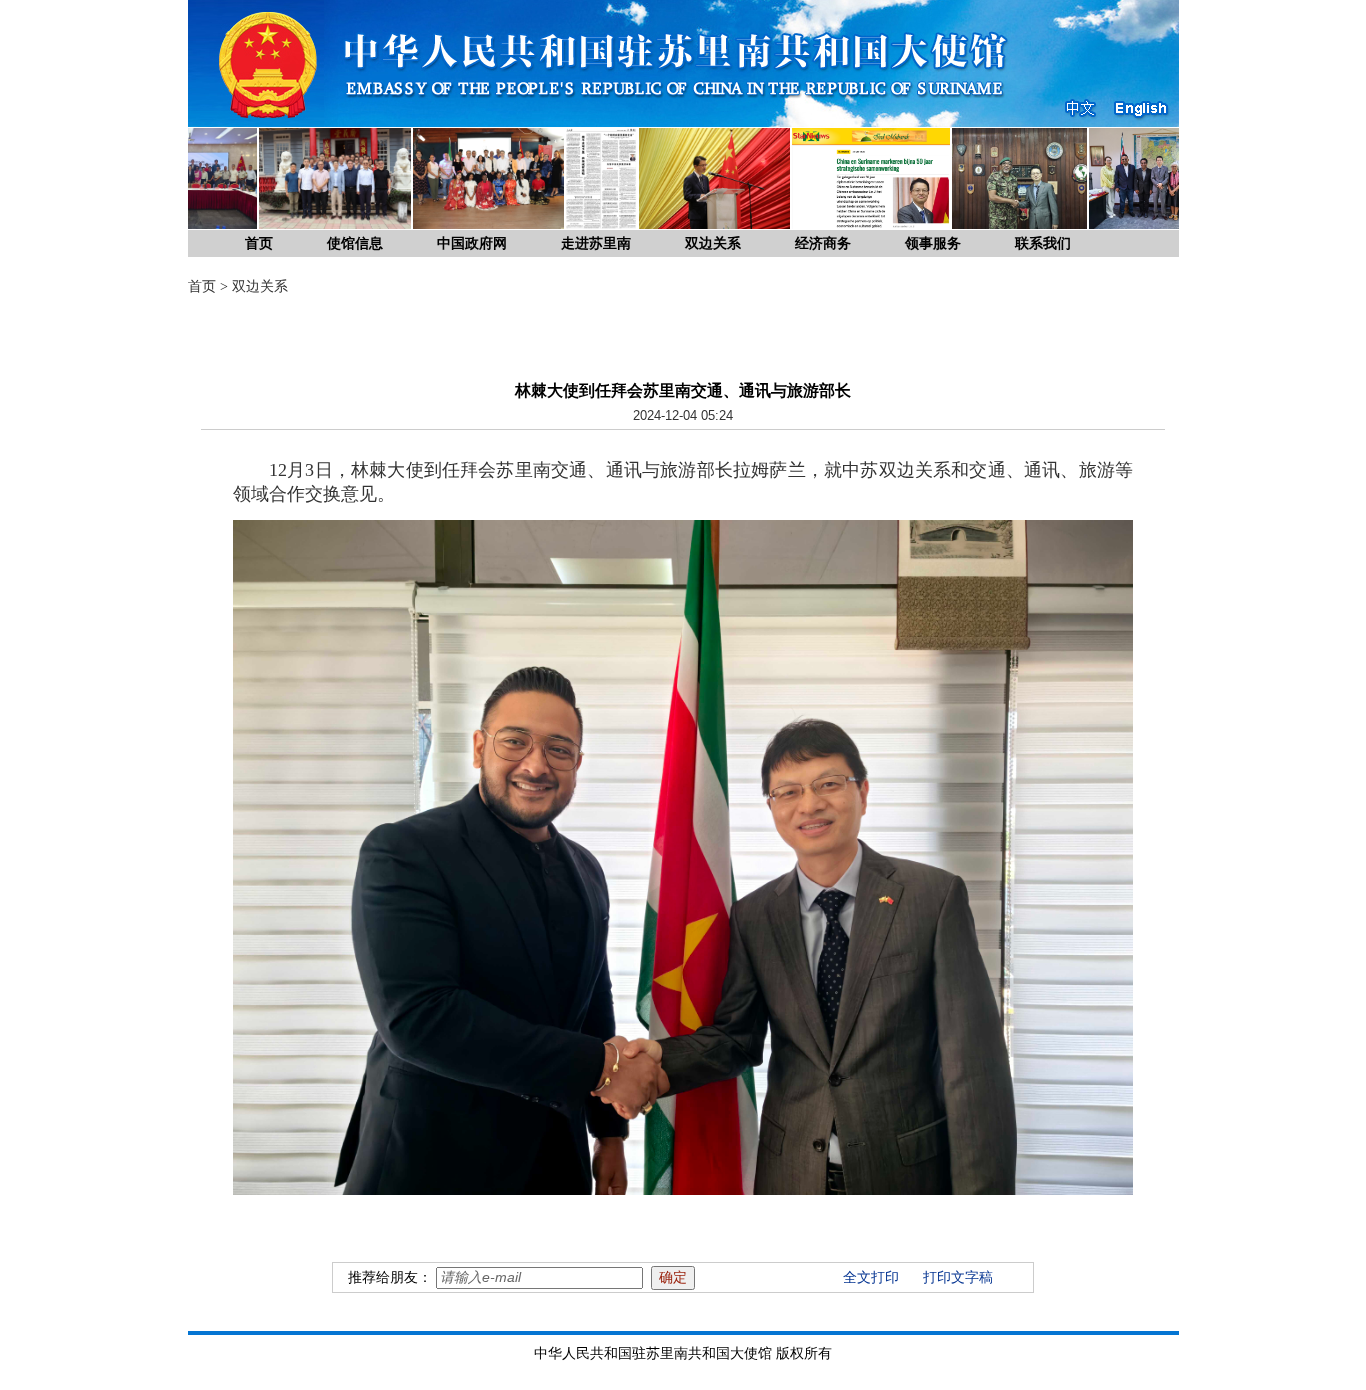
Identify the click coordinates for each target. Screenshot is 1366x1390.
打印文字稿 (958, 1277)
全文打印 (871, 1277)
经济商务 (823, 243)
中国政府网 (472, 243)
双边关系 (713, 243)
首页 (259, 243)
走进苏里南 (596, 243)
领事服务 (933, 243)
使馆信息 (355, 243)
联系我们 (1043, 243)
